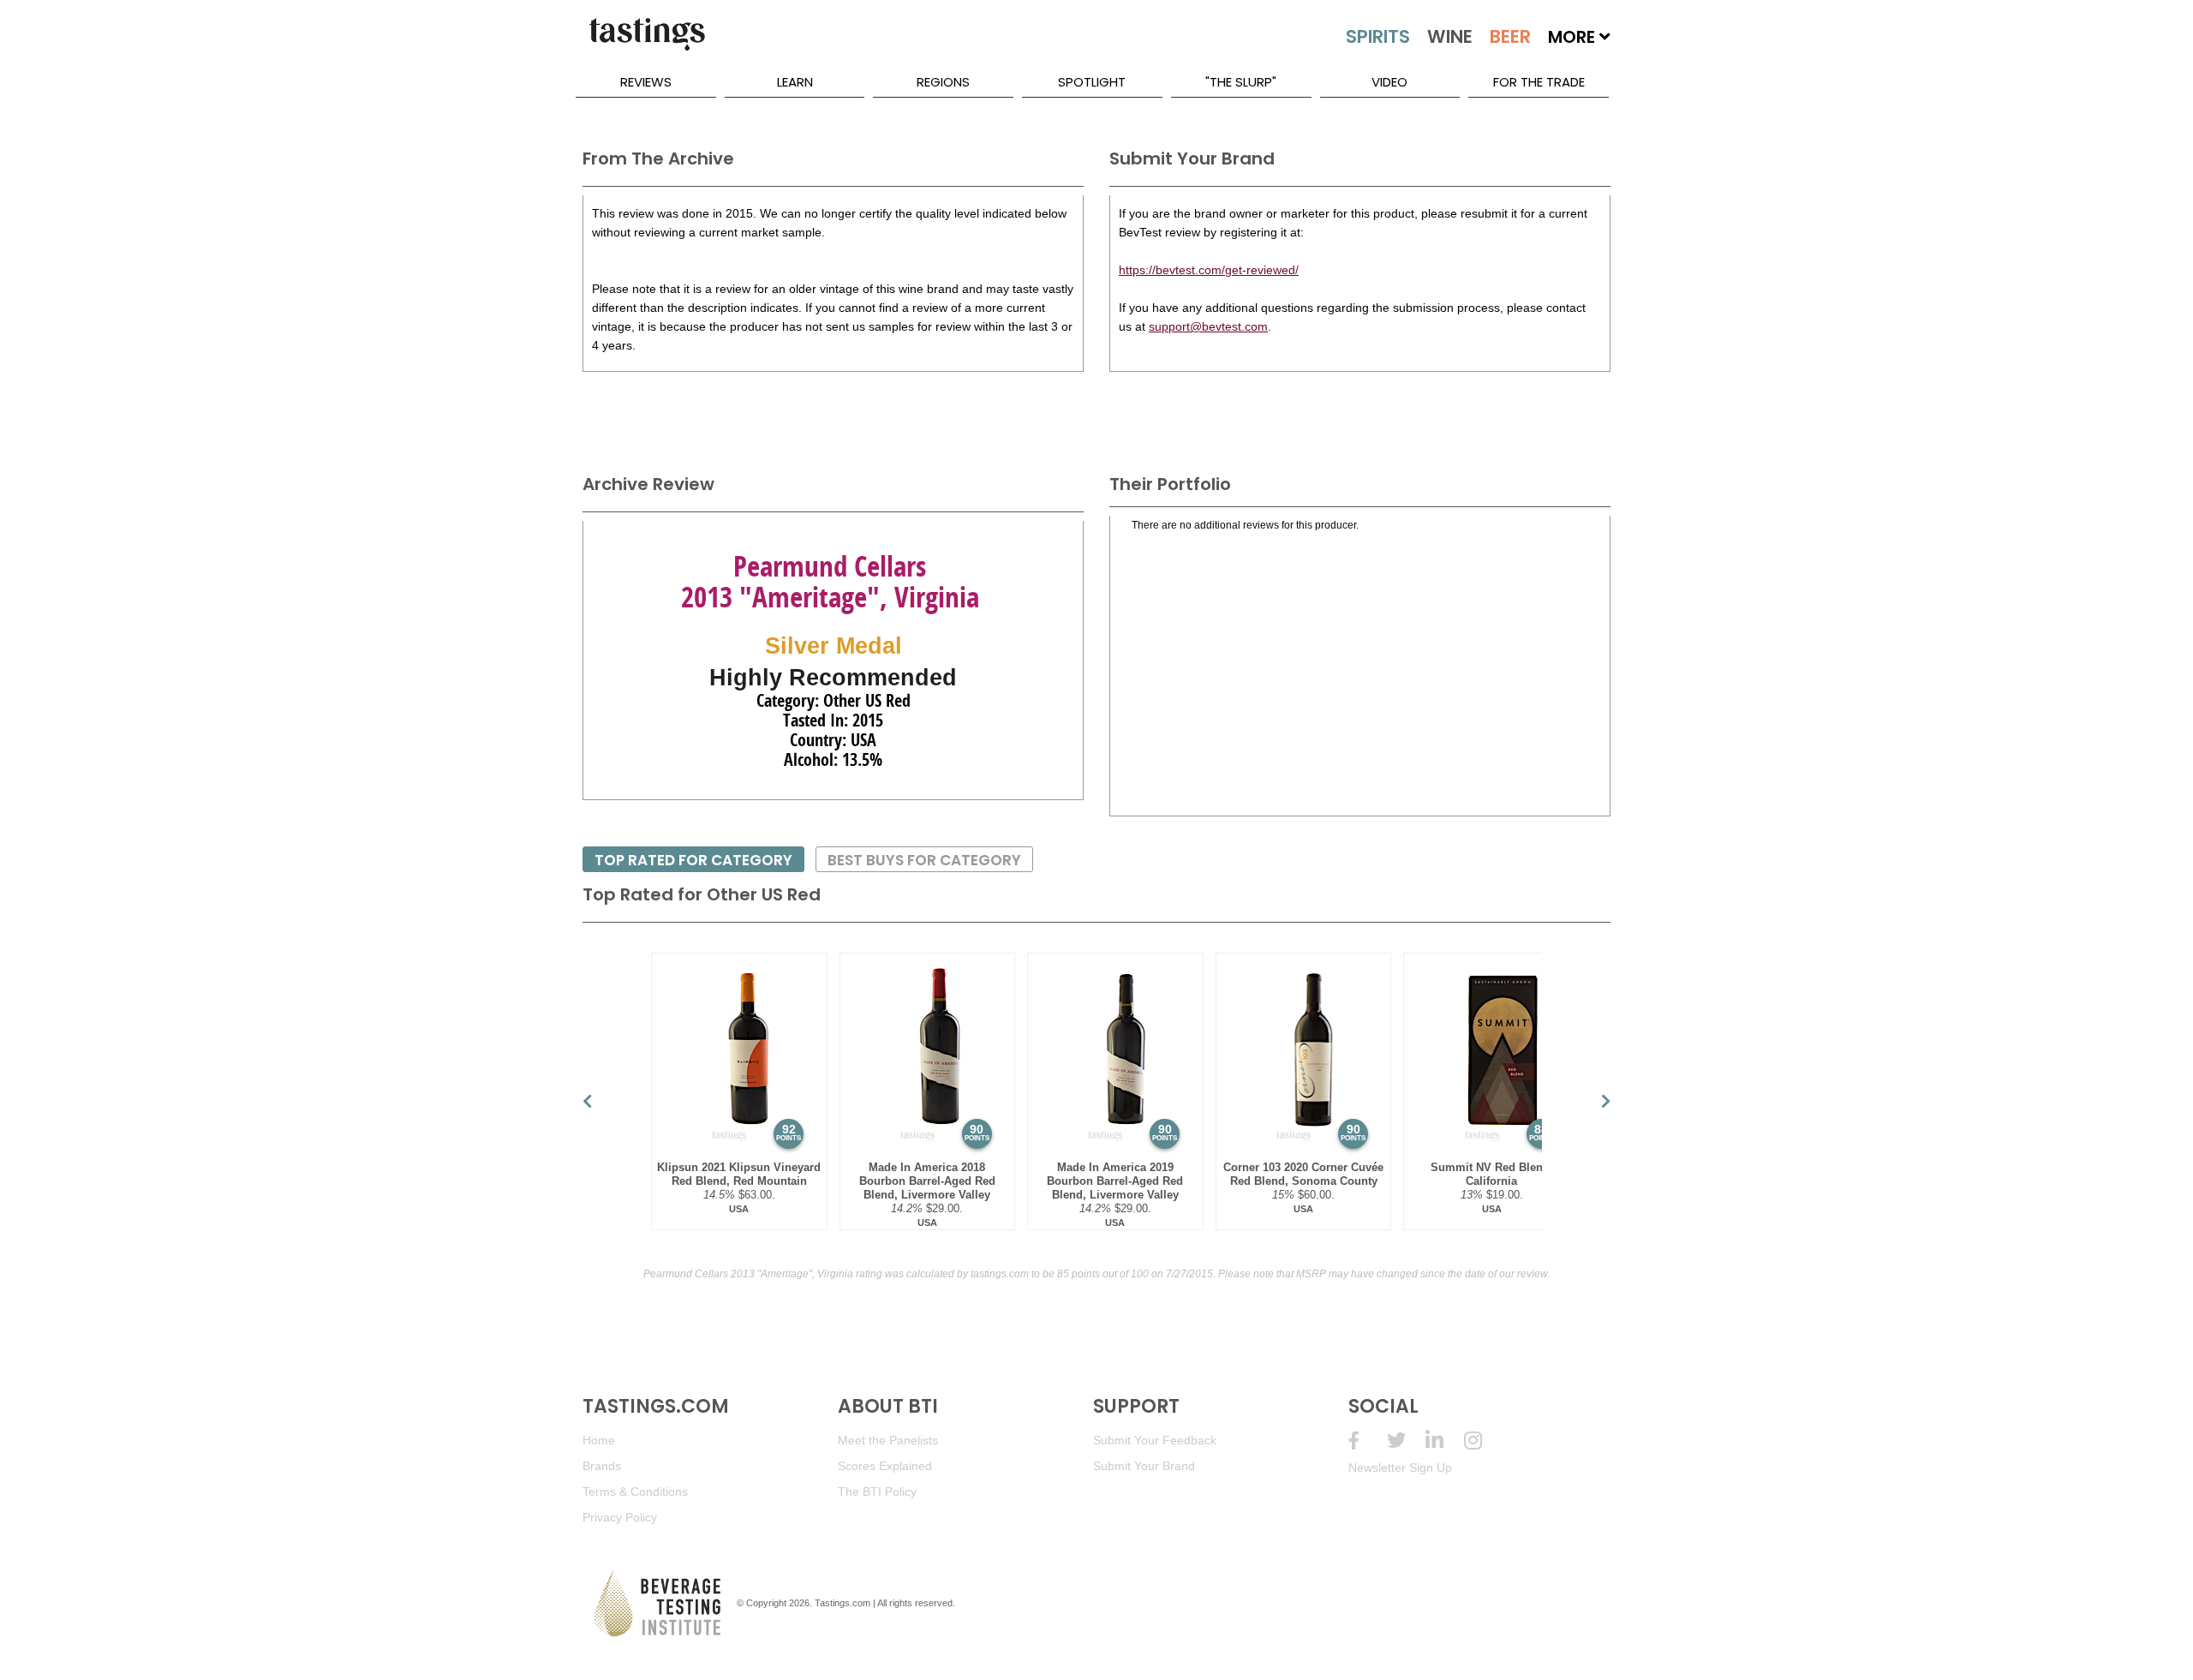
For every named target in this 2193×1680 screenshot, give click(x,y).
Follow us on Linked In (1445, 1441)
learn (795, 82)
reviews (646, 82)
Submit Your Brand (1144, 1466)
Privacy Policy (620, 1517)
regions (943, 82)
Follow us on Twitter (1406, 1441)
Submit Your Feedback (1155, 1440)
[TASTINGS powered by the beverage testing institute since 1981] (647, 43)
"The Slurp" (1241, 82)
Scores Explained (885, 1466)
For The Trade (1539, 82)
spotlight (1092, 82)
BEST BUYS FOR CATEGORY (924, 860)
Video (1389, 82)
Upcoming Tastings (1483, 1441)
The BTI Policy (877, 1492)
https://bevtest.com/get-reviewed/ (1209, 270)
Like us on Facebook (1368, 1441)
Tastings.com (843, 1603)
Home (599, 1440)
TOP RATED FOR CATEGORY (693, 860)
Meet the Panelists (888, 1440)
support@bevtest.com (1208, 326)
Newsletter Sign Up (1400, 1468)
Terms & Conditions (635, 1492)
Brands (602, 1466)
